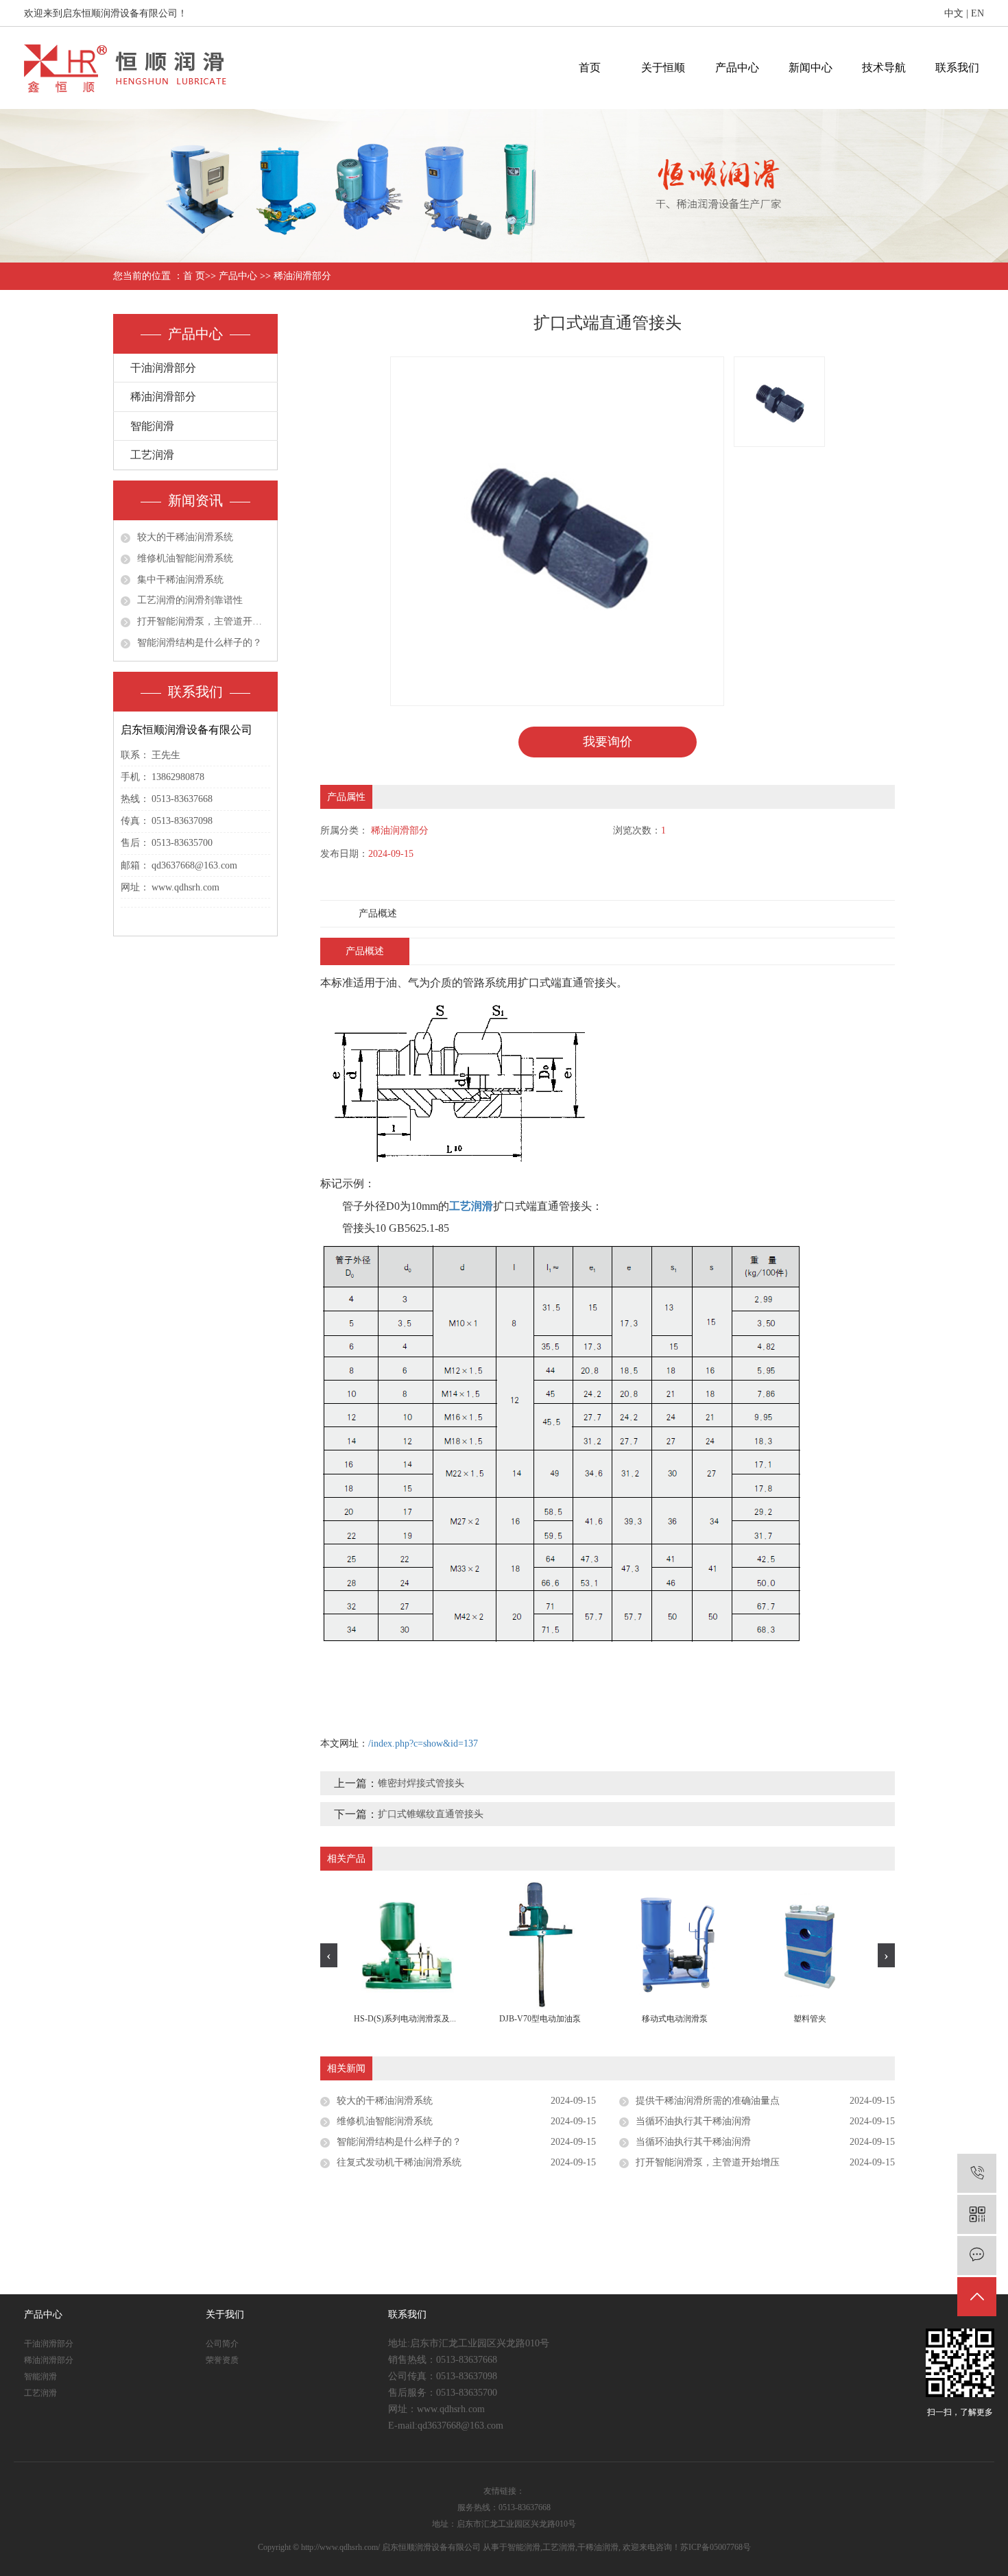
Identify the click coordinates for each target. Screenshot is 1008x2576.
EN (977, 13)
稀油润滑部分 (302, 276)
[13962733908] (977, 2173)
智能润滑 (152, 426)
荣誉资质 (222, 2360)
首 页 (194, 276)
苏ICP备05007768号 (716, 2547)
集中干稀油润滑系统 (180, 580)
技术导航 (884, 68)
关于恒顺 (663, 68)
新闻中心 (811, 68)
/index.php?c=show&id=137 (423, 1743)
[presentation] (329, 1955)
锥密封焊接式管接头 (421, 1783)
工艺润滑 (152, 455)
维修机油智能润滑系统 (185, 558)
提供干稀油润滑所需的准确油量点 (708, 2101)
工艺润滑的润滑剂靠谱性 (190, 600)
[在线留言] (977, 2256)
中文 (954, 13)
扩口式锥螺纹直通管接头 (431, 1814)
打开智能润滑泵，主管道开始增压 (204, 621)
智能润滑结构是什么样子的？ (200, 643)
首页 (590, 68)
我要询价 (608, 742)
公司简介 (222, 2344)
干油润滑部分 (163, 368)
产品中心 (737, 68)
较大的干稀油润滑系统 (185, 537)
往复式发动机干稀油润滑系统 (399, 2162)
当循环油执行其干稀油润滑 (693, 2121)
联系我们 (957, 68)
